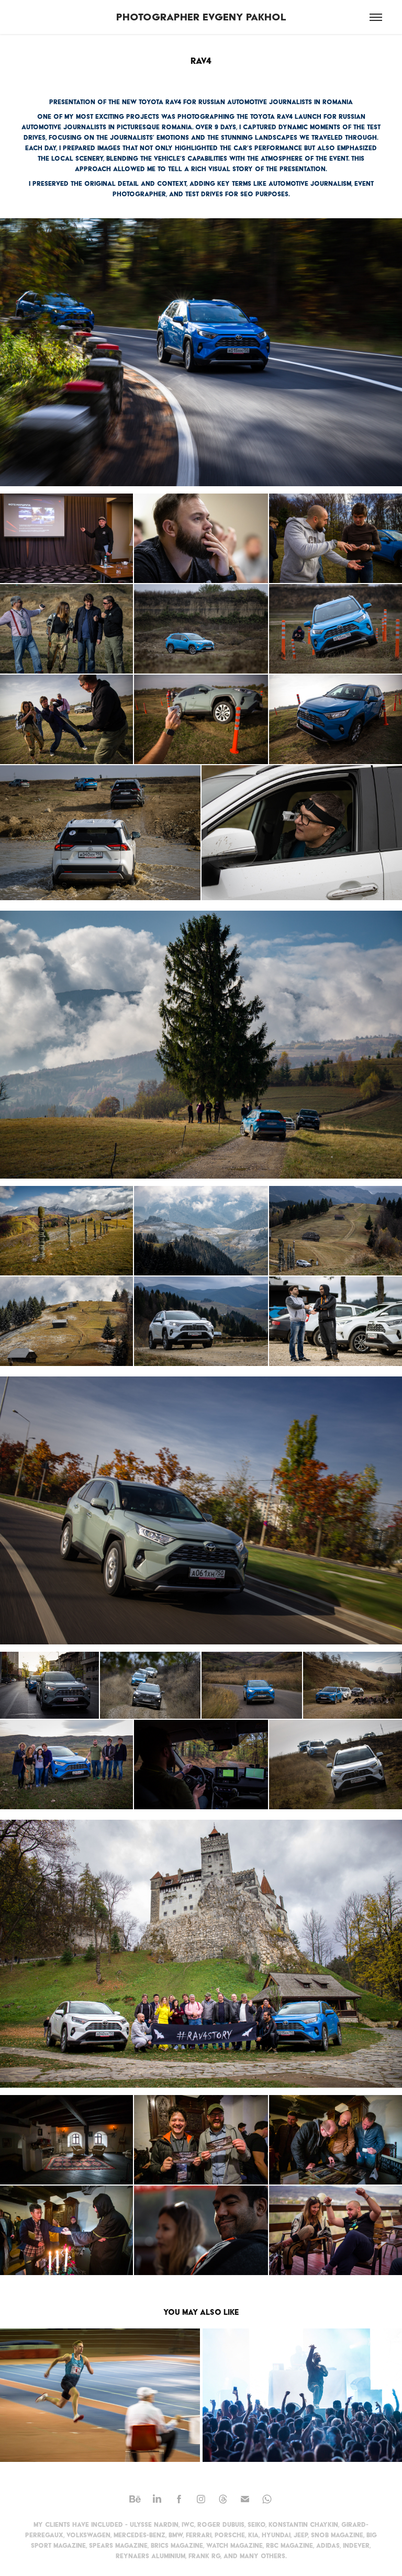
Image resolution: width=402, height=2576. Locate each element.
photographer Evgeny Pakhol (201, 17)
